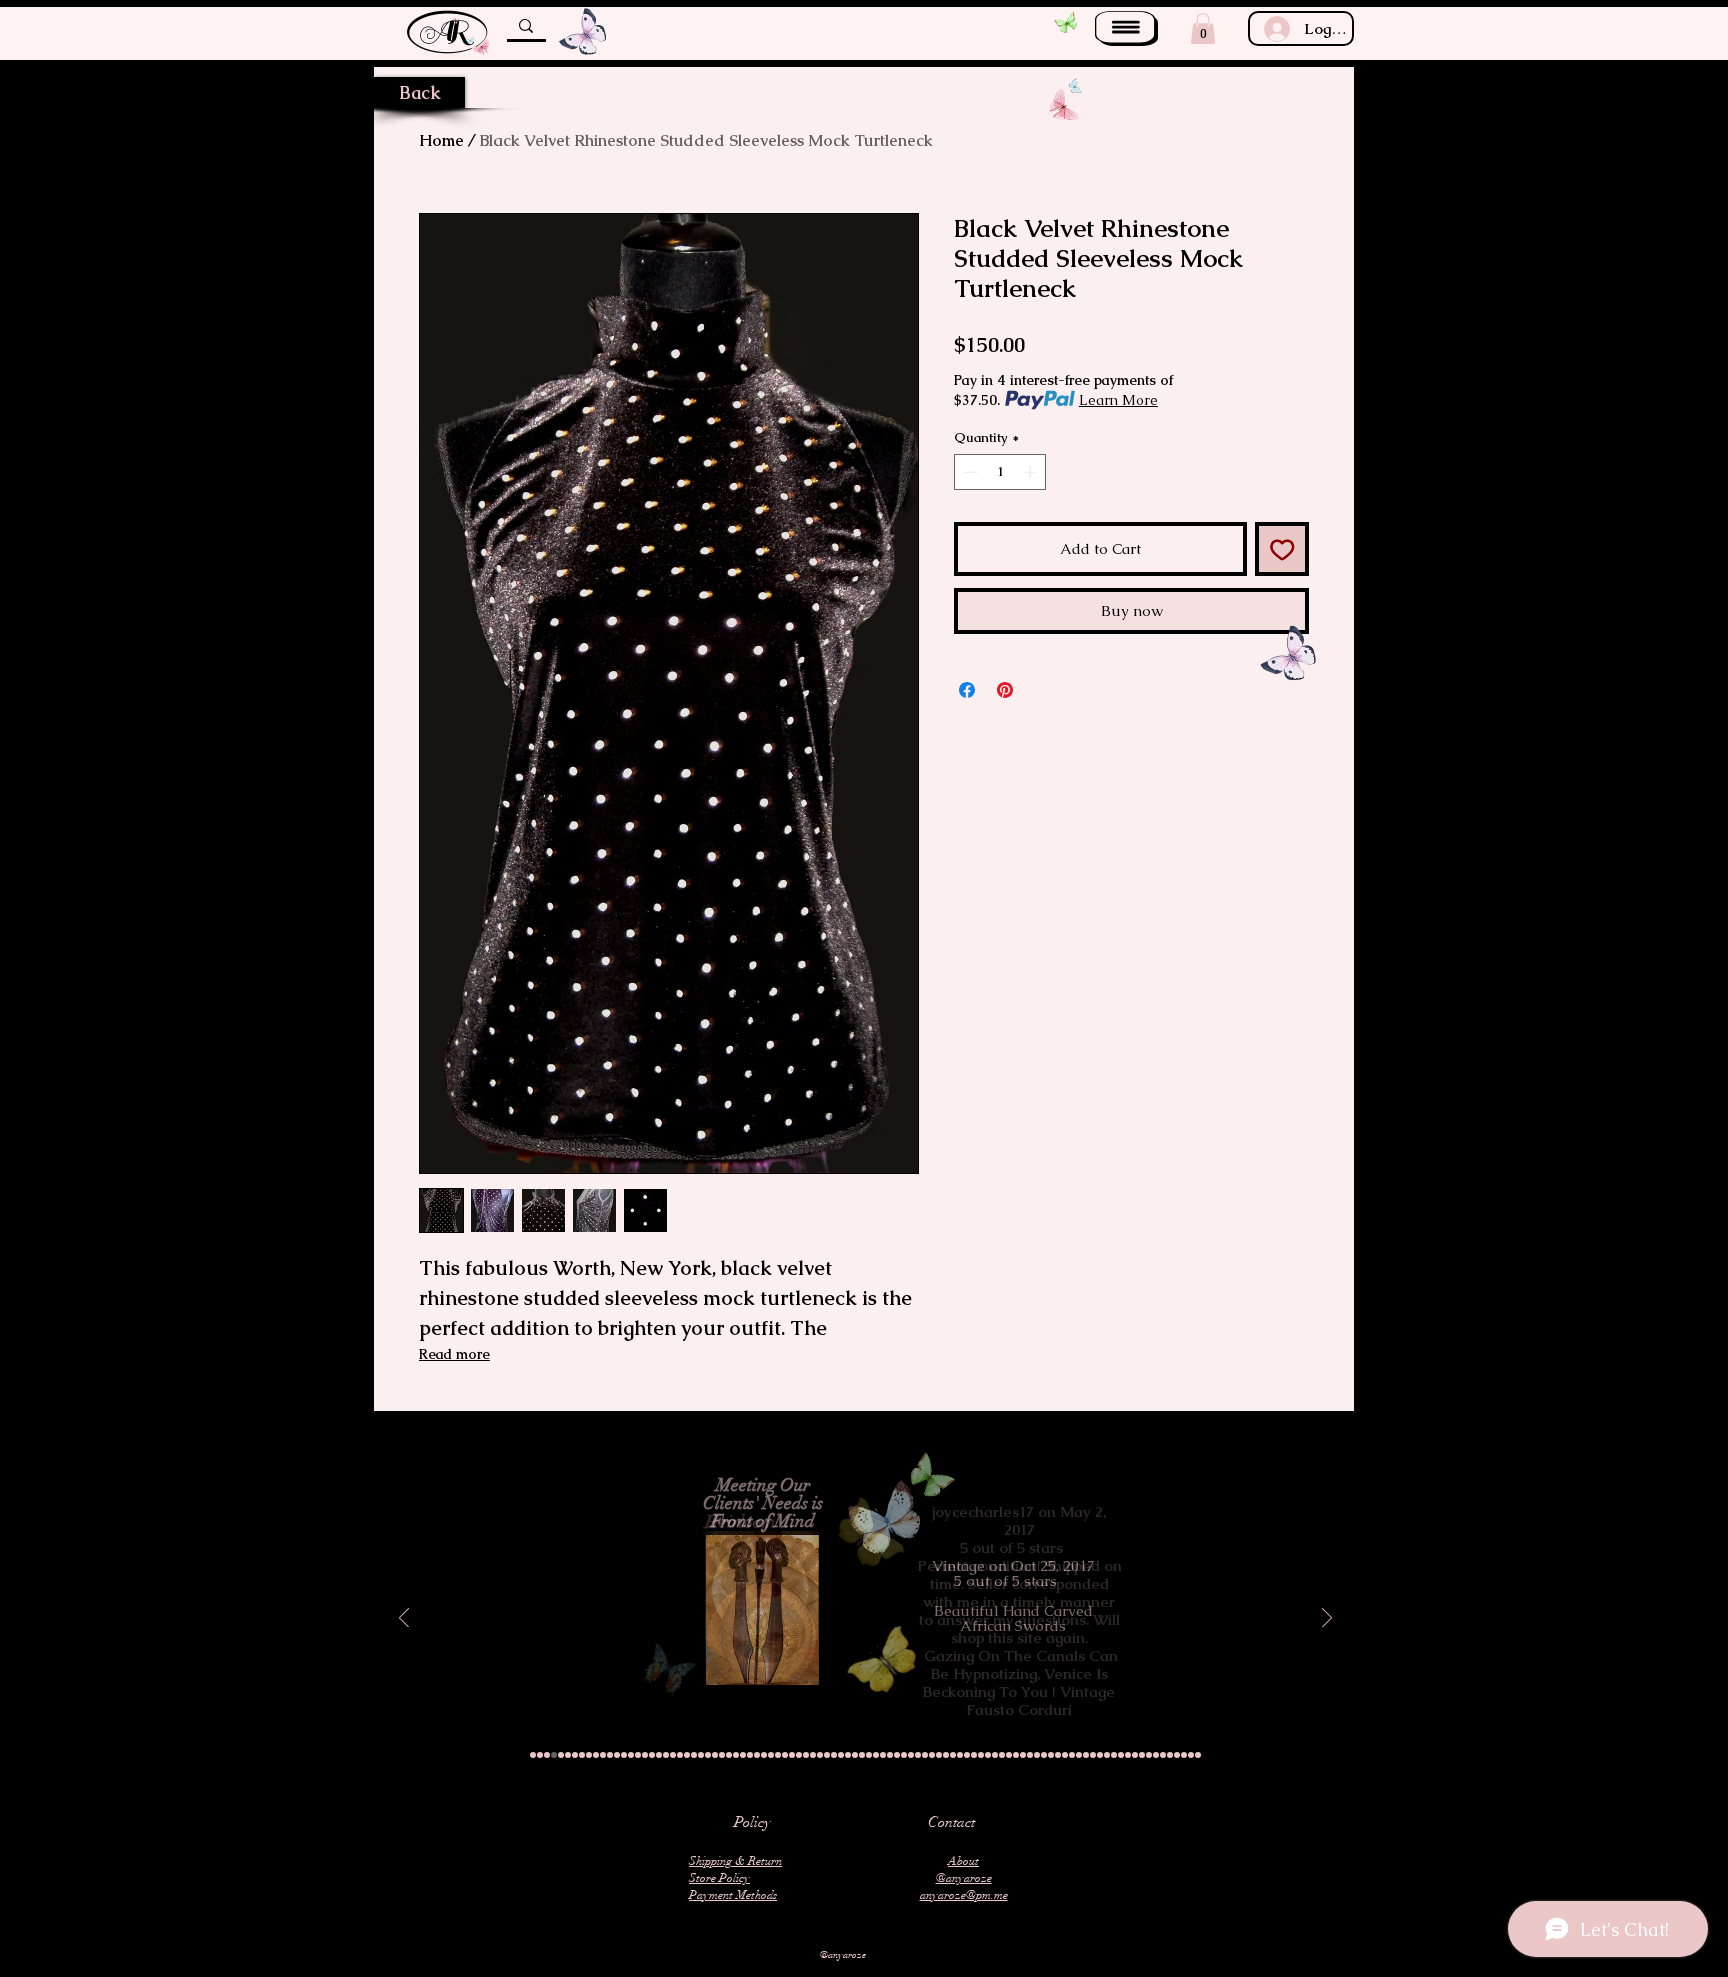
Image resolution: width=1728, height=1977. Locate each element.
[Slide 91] (1163, 1755)
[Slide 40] (806, 1755)
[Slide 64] (974, 1755)
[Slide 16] (638, 1755)
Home (441, 140)
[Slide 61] (953, 1755)
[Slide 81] (1093, 1755)
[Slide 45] (841, 1755)
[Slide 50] (876, 1755)
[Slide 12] (610, 1755)
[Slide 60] (946, 1755)
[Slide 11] (603, 1755)
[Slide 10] (596, 1755)
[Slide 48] (862, 1755)
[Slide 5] (561, 1755)
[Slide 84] (1114, 1755)
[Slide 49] (869, 1755)
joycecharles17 (983, 1511)
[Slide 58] (932, 1755)
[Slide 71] (1023, 1755)
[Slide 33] (757, 1755)
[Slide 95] (1191, 1755)
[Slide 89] (1149, 1755)
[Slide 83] (1107, 1755)
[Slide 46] (848, 1755)
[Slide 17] (645, 1755)
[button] (1126, 28)
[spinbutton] (1000, 472)
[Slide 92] (1170, 1755)
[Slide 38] (792, 1755)
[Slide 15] (631, 1755)
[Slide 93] (1177, 1755)
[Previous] (404, 1619)
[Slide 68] (1002, 1755)
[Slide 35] (771, 1755)
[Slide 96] (1198, 1755)
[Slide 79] (1079, 1755)
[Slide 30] (736, 1755)
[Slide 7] (575, 1755)
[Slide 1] (533, 1755)
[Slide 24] (694, 1755)
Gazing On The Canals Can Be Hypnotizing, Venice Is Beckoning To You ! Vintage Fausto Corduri (1020, 1682)
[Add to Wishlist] (1282, 549)
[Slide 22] (680, 1755)
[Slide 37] (785, 1755)
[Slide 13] (617, 1755)
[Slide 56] (918, 1755)
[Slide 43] (827, 1755)
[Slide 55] (911, 1755)
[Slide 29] (729, 1755)
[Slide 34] (764, 1755)
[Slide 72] (1030, 1755)
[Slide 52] (890, 1755)
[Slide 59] (939, 1755)
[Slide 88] (1142, 1755)
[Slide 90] (1156, 1755)
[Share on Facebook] (967, 690)
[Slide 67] (995, 1755)
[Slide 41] (813, 1755)
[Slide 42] (820, 1755)
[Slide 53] (897, 1755)
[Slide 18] (652, 1755)
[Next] (1327, 1619)
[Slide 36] (778, 1755)
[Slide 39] (799, 1755)
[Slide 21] (673, 1755)
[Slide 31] (743, 1755)
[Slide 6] (568, 1755)
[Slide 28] (722, 1755)
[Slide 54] (904, 1755)
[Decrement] (969, 472)
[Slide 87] (1135, 1755)
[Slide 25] (701, 1755)
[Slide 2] (540, 1755)
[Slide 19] (659, 1755)
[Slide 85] (1121, 1755)
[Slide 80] (1086, 1755)
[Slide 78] (1072, 1755)
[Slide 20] (666, 1755)
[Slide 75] (1051, 1755)
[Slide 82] (1100, 1755)
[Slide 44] (834, 1755)
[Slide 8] (582, 1755)
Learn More (1118, 400)
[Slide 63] (967, 1755)
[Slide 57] (925, 1755)
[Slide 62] (960, 1755)
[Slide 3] (547, 1755)
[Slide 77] (1065, 1755)
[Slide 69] (1009, 1755)
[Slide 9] (589, 1755)
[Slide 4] (554, 1755)
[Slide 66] (988, 1755)
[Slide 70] (1016, 1755)
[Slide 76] (1058, 1755)
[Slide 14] (624, 1755)
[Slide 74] (1044, 1755)
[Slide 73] (1037, 1755)
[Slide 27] (715, 1755)
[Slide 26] (708, 1755)
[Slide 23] (687, 1755)
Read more (454, 1354)
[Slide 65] (981, 1755)
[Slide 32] (750, 1755)
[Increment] (1032, 472)
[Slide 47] (855, 1755)
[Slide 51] (883, 1755)
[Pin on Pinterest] (1005, 690)
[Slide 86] (1128, 1755)
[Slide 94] (1184, 1755)
